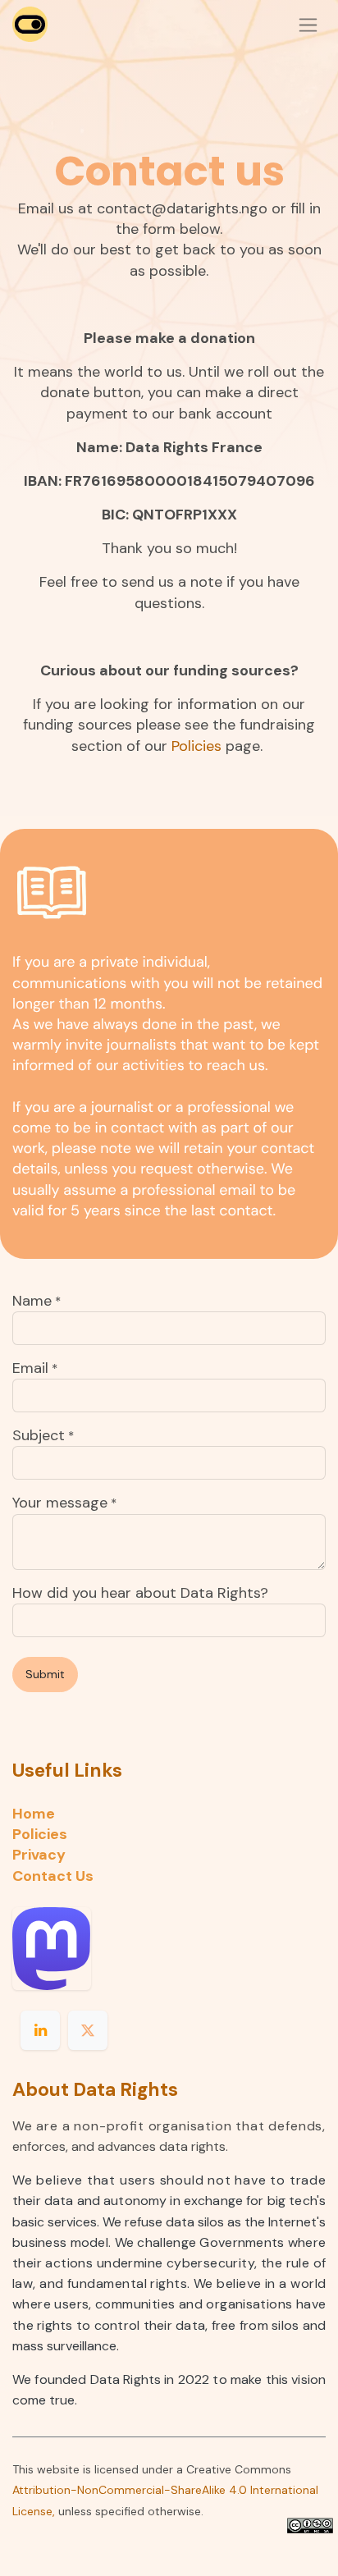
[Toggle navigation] (308, 25)
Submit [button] (45, 1674)
